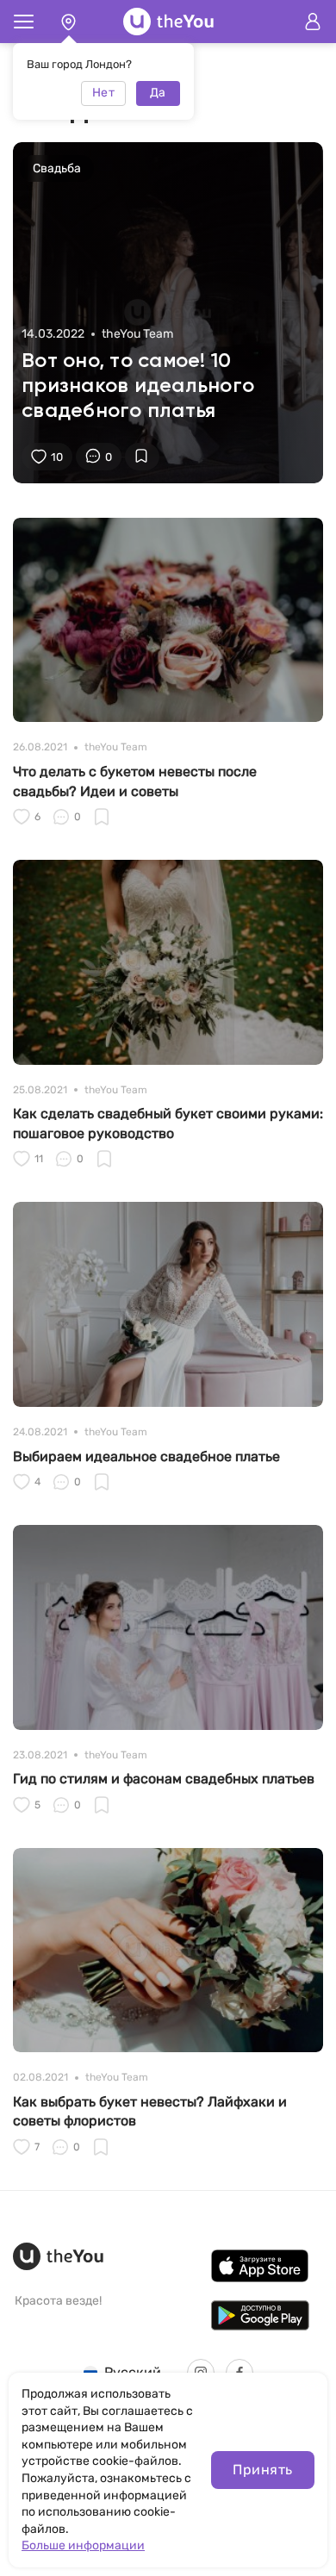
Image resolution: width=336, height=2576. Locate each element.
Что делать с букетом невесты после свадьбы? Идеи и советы (135, 781)
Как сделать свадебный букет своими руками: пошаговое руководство (168, 1123)
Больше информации (83, 2545)
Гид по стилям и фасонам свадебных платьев (164, 1779)
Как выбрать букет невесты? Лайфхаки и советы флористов (150, 2111)
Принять (262, 2470)
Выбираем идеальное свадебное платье (146, 1456)
